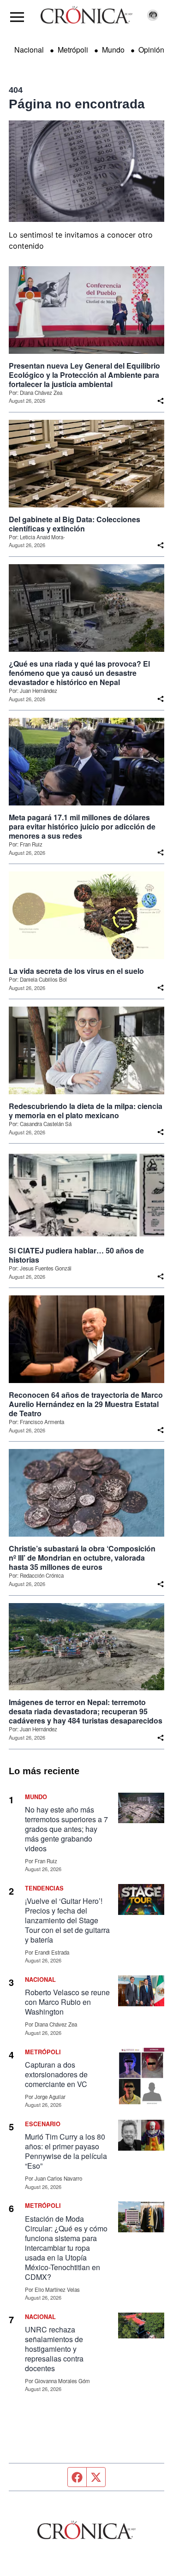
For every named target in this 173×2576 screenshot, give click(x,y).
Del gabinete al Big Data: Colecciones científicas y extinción (75, 524)
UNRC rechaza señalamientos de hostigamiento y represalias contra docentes (54, 2349)
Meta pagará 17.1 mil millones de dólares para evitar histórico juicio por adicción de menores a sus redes (82, 827)
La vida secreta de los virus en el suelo (76, 971)
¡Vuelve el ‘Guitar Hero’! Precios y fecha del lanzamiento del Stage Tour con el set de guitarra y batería (67, 1920)
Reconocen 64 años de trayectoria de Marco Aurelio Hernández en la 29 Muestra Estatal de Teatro (86, 1404)
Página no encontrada (77, 104)
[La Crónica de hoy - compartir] (161, 401)
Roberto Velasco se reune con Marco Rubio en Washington (67, 2002)
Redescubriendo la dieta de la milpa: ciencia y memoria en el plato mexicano (86, 1111)
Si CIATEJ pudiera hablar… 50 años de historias (76, 1255)
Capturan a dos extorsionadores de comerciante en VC (56, 2074)
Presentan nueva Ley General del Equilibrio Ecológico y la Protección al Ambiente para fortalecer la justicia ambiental (84, 375)
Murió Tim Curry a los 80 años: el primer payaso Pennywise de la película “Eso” (66, 2151)
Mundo (113, 50)
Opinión (151, 50)
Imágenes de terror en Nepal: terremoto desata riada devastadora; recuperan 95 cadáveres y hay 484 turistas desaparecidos (86, 1711)
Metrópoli (73, 50)
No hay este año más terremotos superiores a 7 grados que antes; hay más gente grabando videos (66, 1829)
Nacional (29, 50)
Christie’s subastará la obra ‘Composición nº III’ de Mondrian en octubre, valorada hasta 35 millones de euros (82, 1558)
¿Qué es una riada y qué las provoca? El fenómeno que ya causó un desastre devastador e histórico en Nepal (79, 673)
